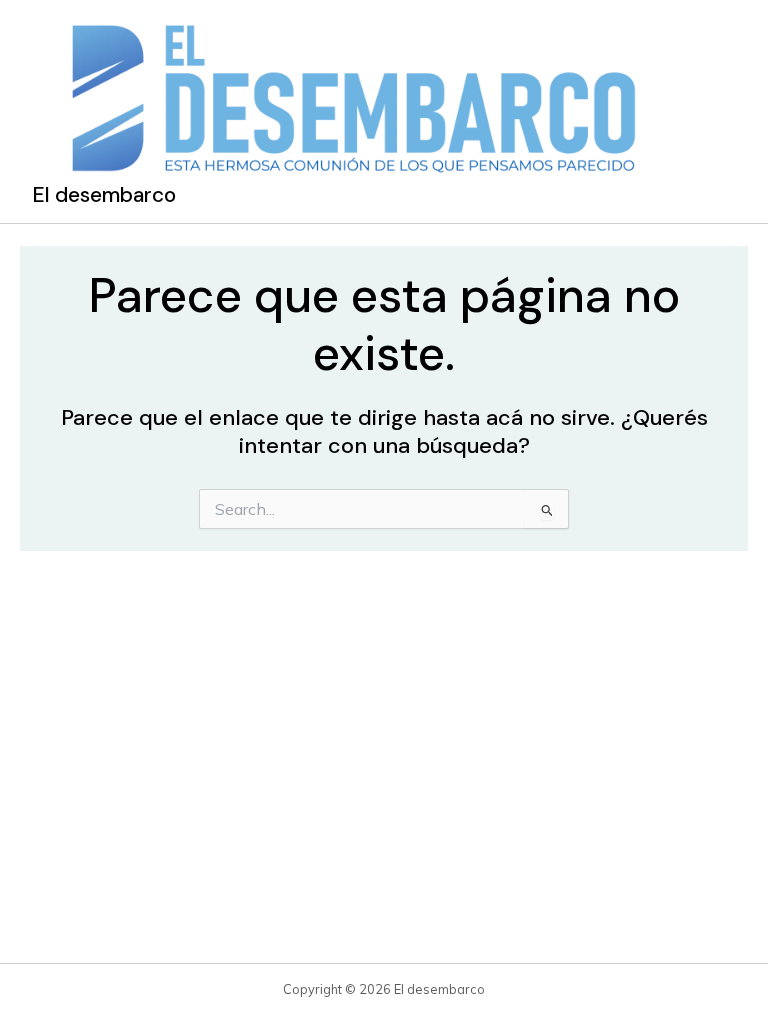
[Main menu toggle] (714, 111)
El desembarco (104, 195)
